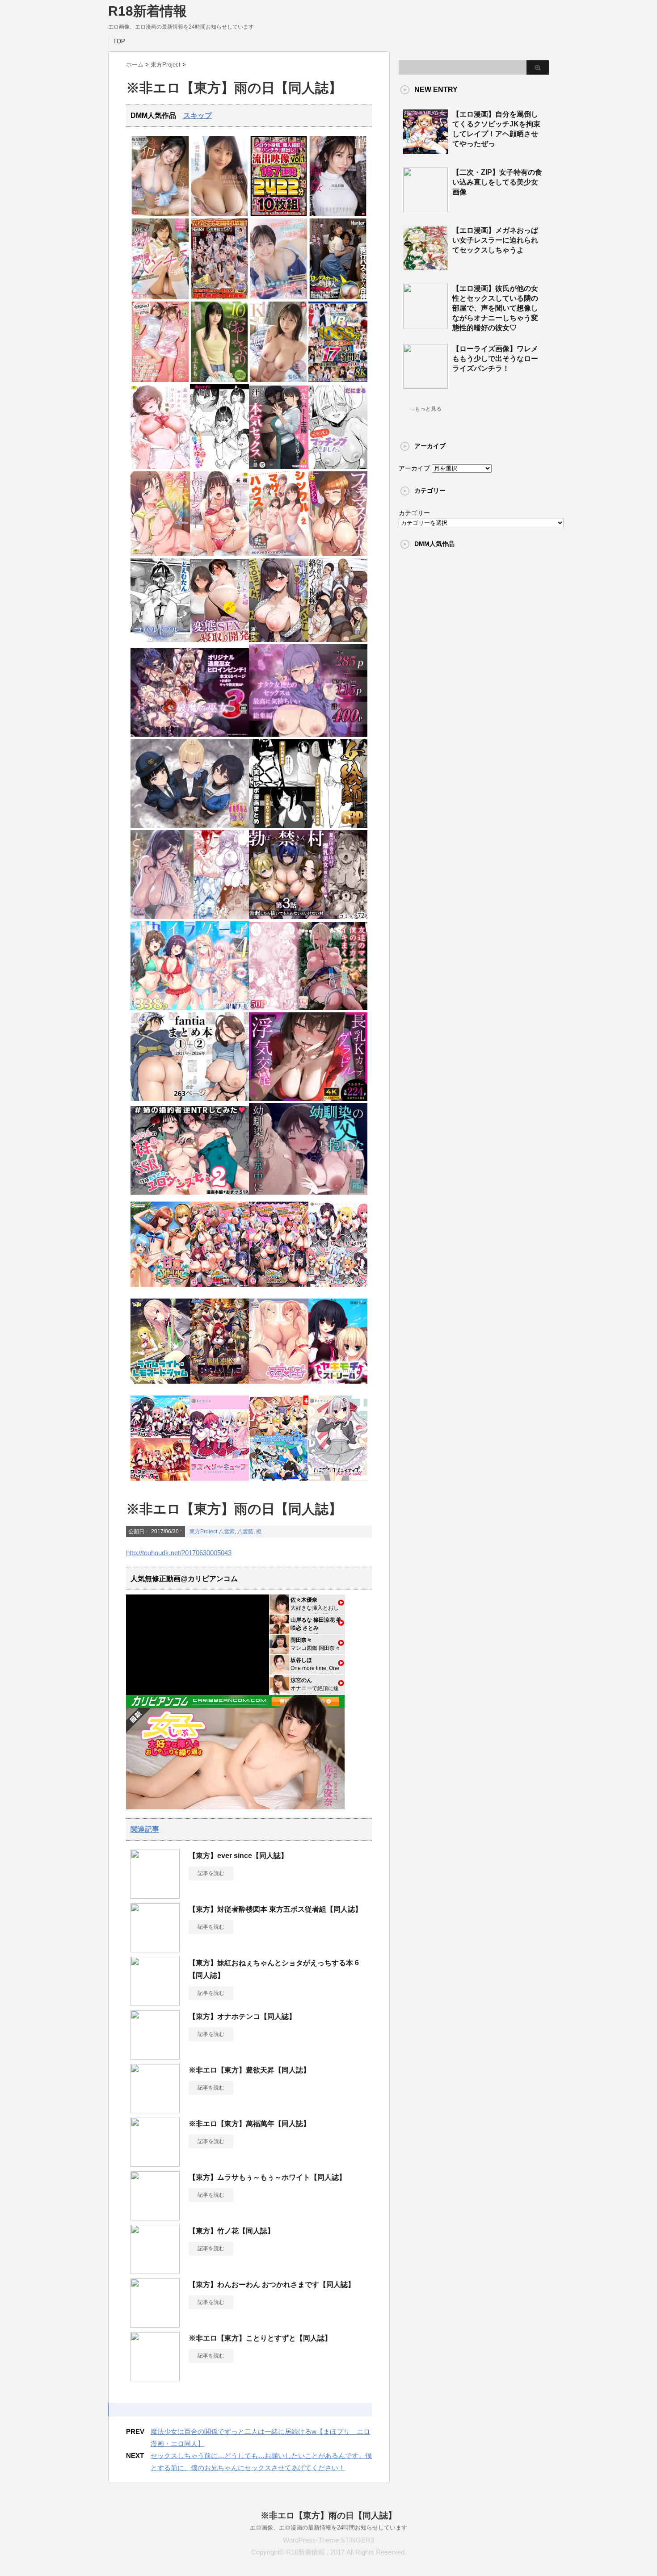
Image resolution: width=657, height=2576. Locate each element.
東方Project (203, 1531)
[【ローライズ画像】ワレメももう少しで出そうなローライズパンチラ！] (425, 385)
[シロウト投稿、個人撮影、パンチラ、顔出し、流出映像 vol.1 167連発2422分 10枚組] (279, 214)
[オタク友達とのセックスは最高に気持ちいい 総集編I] (308, 735)
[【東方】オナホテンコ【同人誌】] (155, 2056)
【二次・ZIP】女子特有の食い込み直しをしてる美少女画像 (497, 182)
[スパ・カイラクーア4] (190, 1008)
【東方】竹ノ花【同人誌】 (232, 2231)
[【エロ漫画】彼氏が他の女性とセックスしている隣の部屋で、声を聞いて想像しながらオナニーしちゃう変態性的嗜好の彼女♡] (425, 325)
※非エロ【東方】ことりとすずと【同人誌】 (260, 2338)
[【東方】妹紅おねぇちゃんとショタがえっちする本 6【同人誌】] (155, 2002)
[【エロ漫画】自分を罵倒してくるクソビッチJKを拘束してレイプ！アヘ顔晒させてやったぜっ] (425, 151)
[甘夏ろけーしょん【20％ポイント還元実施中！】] (160, 1290)
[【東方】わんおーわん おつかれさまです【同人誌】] (155, 2324)
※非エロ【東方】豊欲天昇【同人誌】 (249, 2070)
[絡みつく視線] (338, 640)
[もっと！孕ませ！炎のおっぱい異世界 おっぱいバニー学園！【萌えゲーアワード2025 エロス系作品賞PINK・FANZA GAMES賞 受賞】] (279, 1290)
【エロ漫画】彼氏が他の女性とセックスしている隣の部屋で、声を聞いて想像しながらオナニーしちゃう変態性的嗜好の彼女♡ (495, 308)
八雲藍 (245, 1531)
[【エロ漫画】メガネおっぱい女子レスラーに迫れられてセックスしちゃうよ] (425, 267)
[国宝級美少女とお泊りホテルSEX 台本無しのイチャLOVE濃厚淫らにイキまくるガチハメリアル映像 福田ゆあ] (220, 214)
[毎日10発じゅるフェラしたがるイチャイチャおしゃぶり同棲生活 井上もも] (220, 380)
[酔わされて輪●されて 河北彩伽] (338, 214)
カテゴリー (414, 513)
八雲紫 (227, 1531)
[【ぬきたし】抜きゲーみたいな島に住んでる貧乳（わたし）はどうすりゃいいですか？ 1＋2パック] (279, 1483)
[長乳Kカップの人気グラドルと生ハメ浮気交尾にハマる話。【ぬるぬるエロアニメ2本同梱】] (308, 1099)
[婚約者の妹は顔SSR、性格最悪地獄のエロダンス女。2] (190, 1193)
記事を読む (211, 1873)
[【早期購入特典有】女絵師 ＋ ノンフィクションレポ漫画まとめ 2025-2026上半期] (308, 826)
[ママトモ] (279, 1387)
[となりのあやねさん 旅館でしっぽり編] (190, 917)
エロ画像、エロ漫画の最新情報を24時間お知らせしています (328, 2528)
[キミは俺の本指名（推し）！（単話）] (220, 467)
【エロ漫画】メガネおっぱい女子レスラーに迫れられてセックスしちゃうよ (495, 240)
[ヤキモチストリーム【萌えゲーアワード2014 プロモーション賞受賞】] (338, 1387)
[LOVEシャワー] (220, 554)
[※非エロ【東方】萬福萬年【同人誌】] (155, 2163)
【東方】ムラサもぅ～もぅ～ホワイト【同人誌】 (267, 2177)
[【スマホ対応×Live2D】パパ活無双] (190, 826)
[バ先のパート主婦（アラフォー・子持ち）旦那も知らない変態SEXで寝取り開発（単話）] (220, 640)
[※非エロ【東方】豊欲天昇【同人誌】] (155, 2110)
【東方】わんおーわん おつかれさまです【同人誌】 (272, 2284)
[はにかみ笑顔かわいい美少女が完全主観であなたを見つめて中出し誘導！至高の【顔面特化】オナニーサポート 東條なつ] (279, 297)
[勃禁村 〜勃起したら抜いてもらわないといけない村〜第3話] (308, 917)
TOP (119, 41)
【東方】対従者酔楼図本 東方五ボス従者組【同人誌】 (275, 1909)
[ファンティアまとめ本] (190, 1099)
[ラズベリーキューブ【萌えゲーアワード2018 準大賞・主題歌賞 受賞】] (220, 1483)
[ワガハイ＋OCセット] (160, 1483)
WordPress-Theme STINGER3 (328, 2540)
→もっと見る (425, 409)
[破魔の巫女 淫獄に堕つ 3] (190, 735)
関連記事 (145, 1829)
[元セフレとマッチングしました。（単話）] (338, 467)
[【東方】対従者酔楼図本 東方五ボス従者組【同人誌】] (155, 1949)
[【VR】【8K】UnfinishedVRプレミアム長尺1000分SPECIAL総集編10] (338, 380)
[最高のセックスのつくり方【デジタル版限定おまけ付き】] (160, 467)
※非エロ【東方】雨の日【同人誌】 (328, 2515)
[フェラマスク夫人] (338, 554)
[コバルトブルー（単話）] (160, 640)
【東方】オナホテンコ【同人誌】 (242, 2016)
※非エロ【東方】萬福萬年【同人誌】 (249, 2124)
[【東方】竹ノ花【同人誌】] (155, 2270)
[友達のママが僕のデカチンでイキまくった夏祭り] (308, 1008)
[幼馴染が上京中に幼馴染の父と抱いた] (308, 1193)
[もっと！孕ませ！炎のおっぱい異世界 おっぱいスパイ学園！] (220, 1290)
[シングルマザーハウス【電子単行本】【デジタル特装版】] (279, 554)
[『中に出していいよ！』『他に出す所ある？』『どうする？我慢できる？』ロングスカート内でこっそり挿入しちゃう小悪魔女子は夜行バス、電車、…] (338, 297)
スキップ (198, 115)
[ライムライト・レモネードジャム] (160, 1387)
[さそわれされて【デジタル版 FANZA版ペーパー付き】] (160, 554)
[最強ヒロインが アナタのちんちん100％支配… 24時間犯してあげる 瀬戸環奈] (160, 214)
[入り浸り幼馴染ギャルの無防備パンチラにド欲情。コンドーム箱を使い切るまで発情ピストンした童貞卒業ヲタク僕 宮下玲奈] (160, 297)
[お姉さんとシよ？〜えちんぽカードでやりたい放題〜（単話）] (279, 640)
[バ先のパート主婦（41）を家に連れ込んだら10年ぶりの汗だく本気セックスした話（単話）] (279, 467)
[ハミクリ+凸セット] (338, 1290)
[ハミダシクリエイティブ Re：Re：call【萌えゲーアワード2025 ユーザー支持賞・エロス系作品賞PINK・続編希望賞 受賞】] (338, 1483)
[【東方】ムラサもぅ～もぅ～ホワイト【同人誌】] (155, 2217)
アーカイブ (414, 468)
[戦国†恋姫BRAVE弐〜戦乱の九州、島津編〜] (220, 1387)
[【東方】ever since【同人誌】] (155, 1895)
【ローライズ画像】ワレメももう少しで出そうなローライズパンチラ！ (495, 359)
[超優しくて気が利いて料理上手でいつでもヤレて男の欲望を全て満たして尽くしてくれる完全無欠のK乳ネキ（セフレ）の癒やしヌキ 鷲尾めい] (279, 380)
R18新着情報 (147, 11)
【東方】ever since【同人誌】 (238, 1856)
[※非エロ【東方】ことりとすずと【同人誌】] (155, 2378)
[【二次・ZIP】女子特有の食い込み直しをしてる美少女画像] (425, 209)
